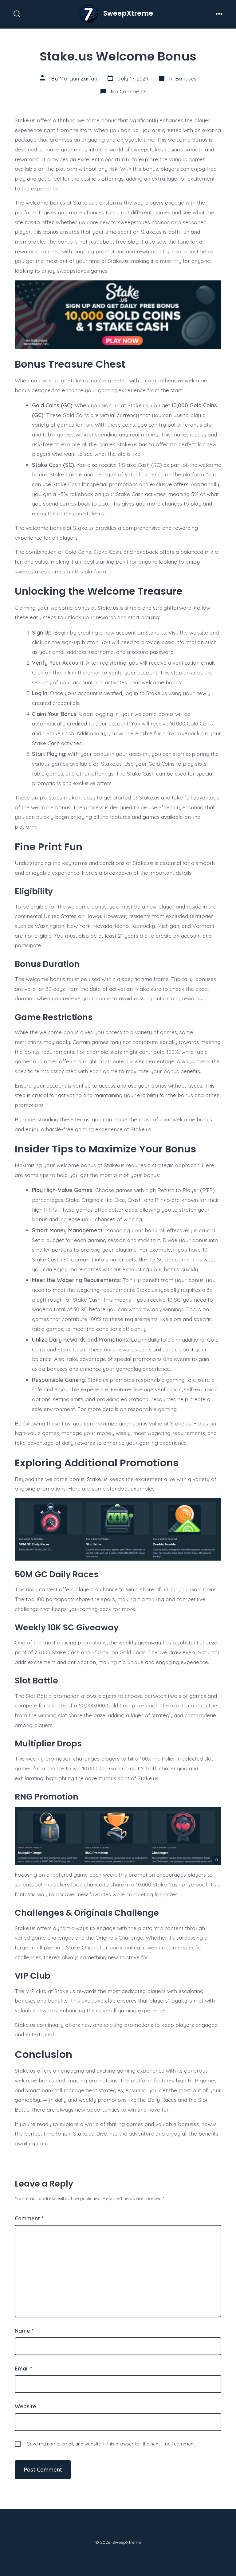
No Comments (129, 91)
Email (23, 2368)
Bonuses (186, 78)
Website (26, 2406)
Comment (29, 2218)
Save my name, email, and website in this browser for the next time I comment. (111, 2444)
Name (24, 2331)
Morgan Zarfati (78, 78)
